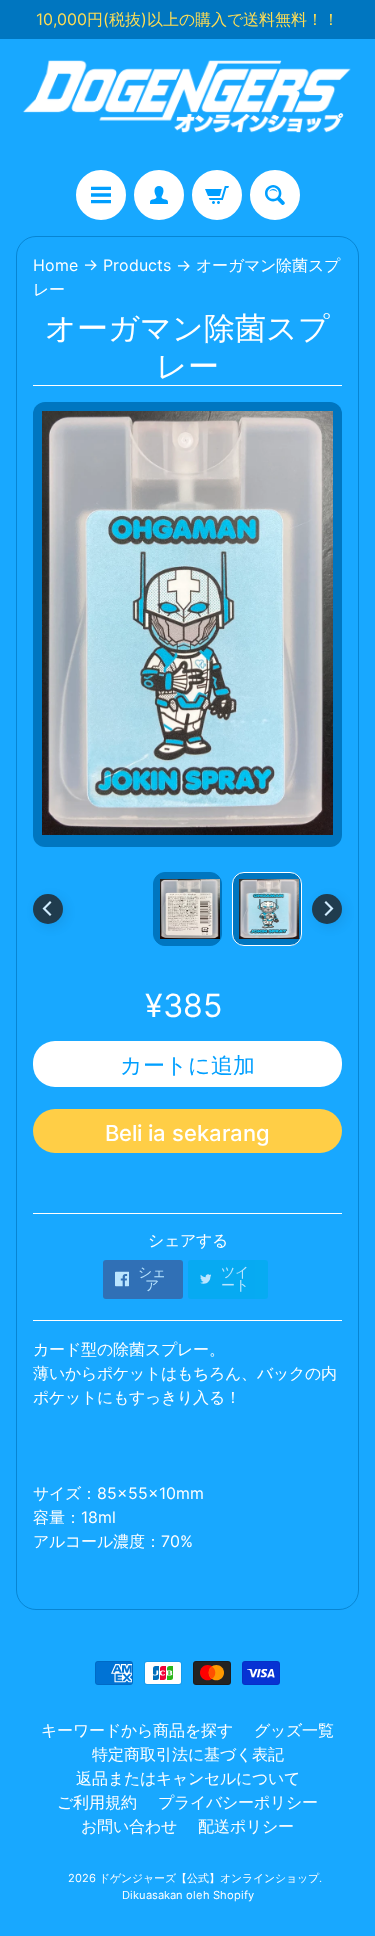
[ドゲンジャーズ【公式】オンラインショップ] (187, 104)
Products (137, 265)
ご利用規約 (97, 1802)
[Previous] (48, 909)
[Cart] (217, 195)
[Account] (159, 195)
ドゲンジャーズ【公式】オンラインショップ (209, 1878)
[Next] (327, 909)
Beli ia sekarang (187, 1133)
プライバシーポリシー (238, 1802)
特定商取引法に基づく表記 (188, 1754)
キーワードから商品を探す (137, 1730)
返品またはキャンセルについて (188, 1778)
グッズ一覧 (294, 1730)
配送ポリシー (246, 1826)
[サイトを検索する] (275, 195)
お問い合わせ (129, 1826)
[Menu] (101, 195)
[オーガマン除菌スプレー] (267, 909)
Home (55, 265)
